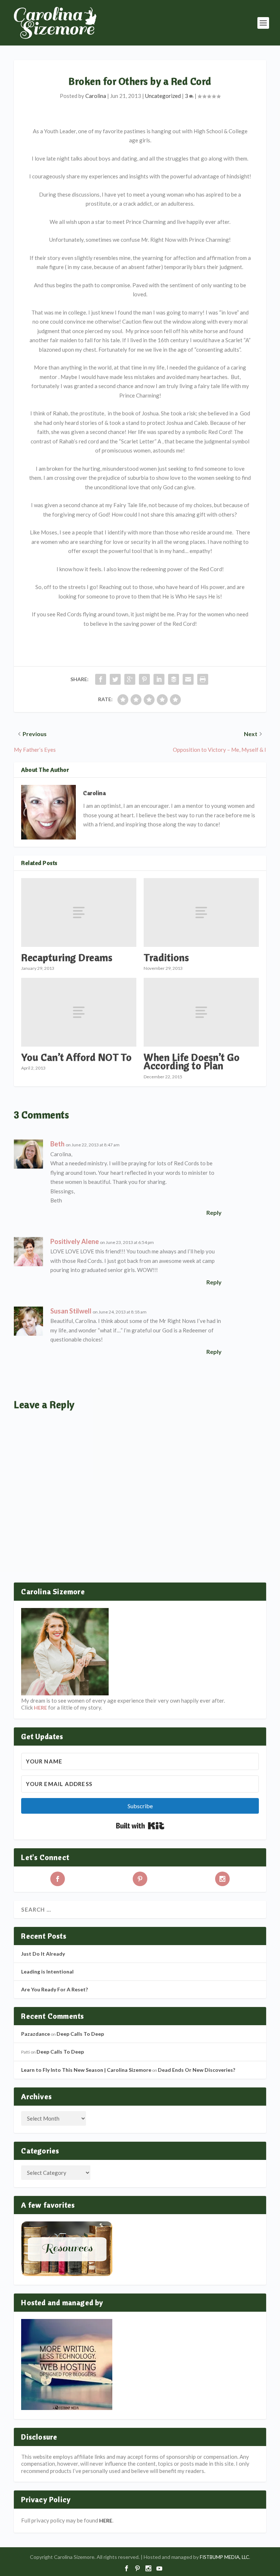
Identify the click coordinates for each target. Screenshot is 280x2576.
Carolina (96, 96)
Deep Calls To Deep (80, 2034)
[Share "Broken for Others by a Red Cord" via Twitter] (115, 679)
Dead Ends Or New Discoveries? (197, 2070)
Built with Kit (140, 1826)
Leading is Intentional (47, 1971)
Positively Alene (75, 1241)
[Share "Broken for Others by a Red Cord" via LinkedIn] (159, 679)
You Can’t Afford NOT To (77, 1057)
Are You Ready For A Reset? (55, 1989)
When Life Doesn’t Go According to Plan (192, 1061)
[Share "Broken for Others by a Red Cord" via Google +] (130, 679)
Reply (214, 1212)
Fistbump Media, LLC (224, 2557)
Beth (57, 1144)
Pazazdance (36, 2034)
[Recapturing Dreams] (79, 912)
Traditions (166, 957)
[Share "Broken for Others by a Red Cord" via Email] (188, 679)
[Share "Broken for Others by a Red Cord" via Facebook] (101, 679)
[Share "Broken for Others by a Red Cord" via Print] (203, 679)
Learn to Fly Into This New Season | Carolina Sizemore (86, 2070)
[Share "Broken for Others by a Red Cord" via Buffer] (174, 679)
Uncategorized (163, 96)
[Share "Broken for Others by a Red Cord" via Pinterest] (144, 679)
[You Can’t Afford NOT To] (79, 1012)
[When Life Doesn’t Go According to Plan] (201, 1012)
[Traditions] (201, 912)
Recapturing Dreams (67, 957)
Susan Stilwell (71, 1311)
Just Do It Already (43, 1954)
